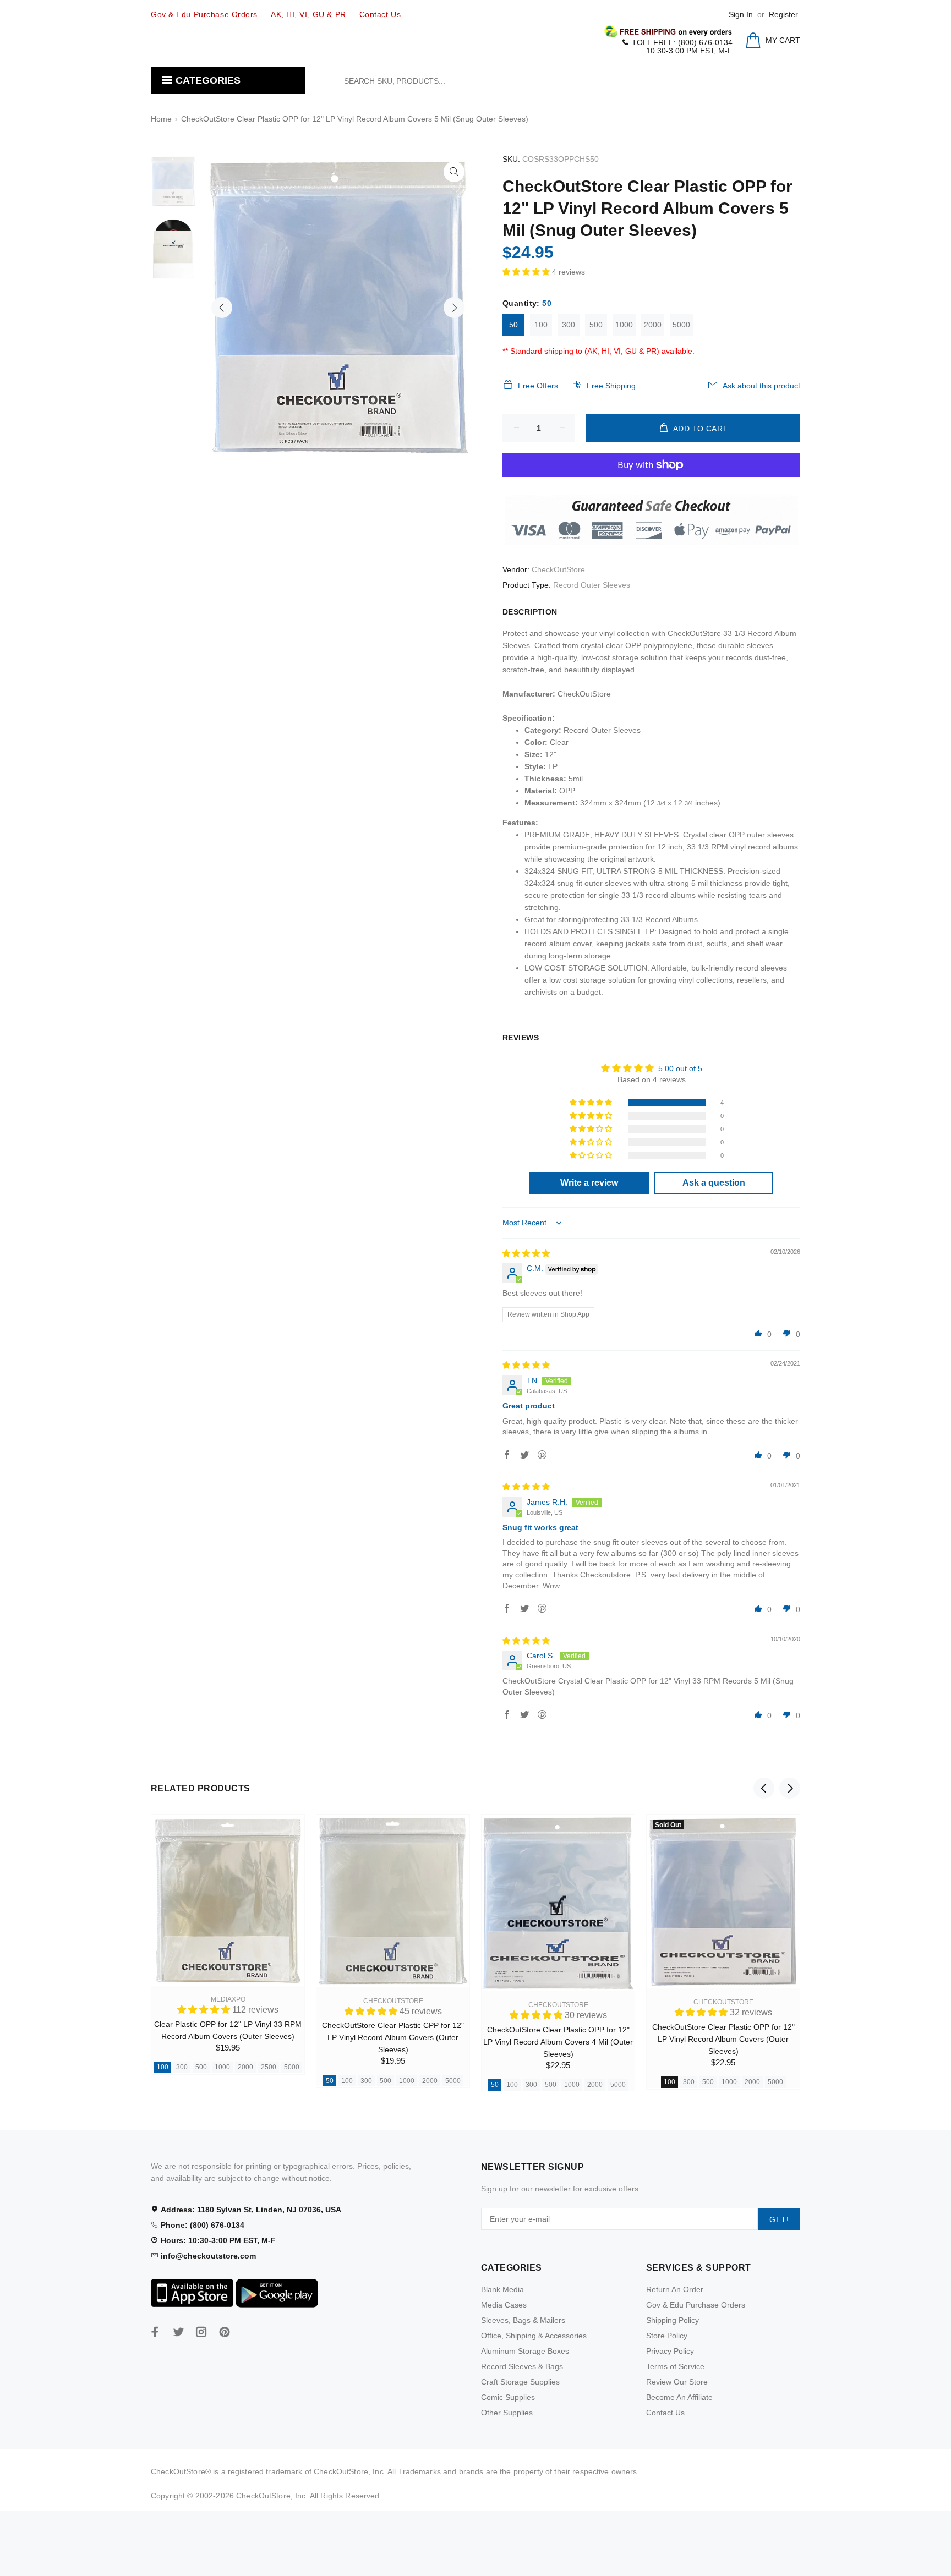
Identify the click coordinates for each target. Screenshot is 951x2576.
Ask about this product (761, 386)
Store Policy (667, 2336)
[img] (526, 1253)
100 (541, 325)
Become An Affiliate (679, 2397)
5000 (681, 325)
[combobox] (558, 80)
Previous (222, 308)
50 (513, 325)
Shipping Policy (673, 2320)
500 (596, 325)
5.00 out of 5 (680, 1068)
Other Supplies (507, 2413)
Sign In (741, 14)
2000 (653, 325)
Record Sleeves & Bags (522, 2366)
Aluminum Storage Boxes (525, 2351)
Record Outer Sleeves (592, 585)
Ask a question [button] (714, 1183)
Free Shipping (611, 386)
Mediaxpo (228, 1999)
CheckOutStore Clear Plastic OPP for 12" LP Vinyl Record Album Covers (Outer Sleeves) (723, 2039)
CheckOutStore (558, 569)
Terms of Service (675, 2366)
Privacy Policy (670, 2351)
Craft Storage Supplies (520, 2382)
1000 (624, 325)
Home (161, 119)
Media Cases (504, 2305)
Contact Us (665, 2413)
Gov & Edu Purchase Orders (696, 2305)
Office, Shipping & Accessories (534, 2336)
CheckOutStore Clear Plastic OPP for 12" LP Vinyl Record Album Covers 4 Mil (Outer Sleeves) (558, 2042)
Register (783, 14)
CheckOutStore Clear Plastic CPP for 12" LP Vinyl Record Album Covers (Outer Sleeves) (393, 2037)
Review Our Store (677, 2382)
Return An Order (675, 2289)
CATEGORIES (207, 80)
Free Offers (538, 386)
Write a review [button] (589, 1183)
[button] (527, 272)
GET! (779, 2219)
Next (454, 308)
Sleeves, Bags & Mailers (523, 2320)
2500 (269, 2067)
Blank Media (502, 2289)
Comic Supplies (508, 2397)
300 (569, 325)
